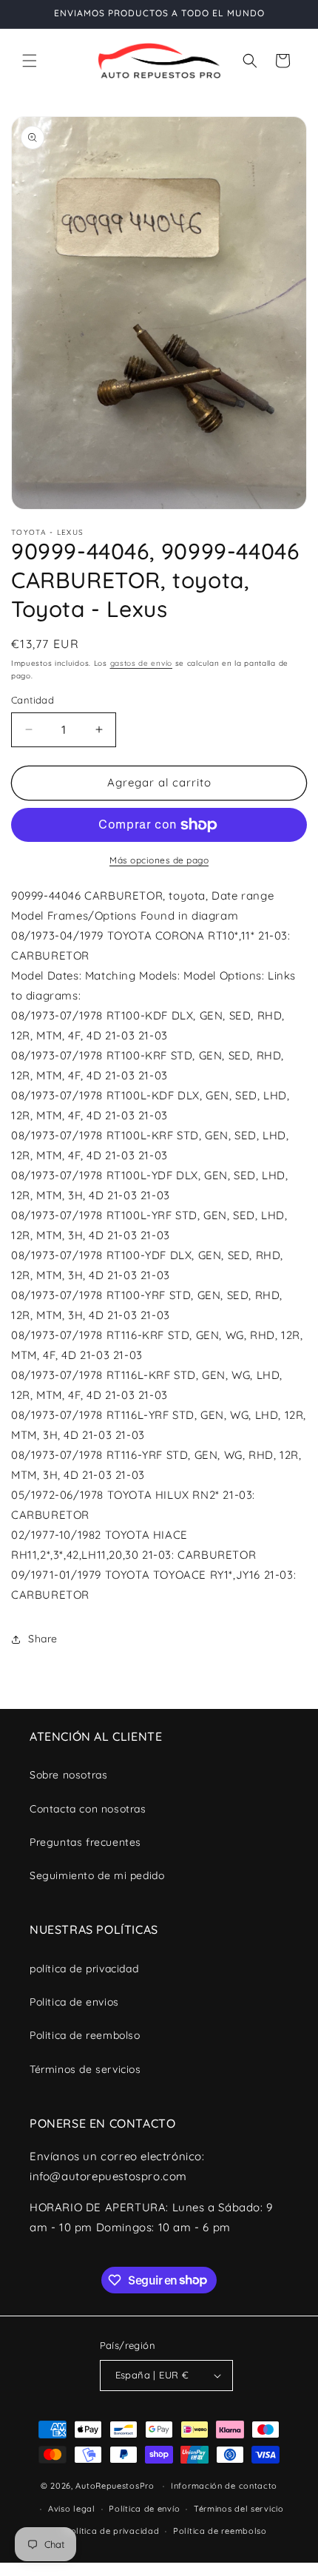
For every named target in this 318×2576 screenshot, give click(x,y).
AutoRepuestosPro (115, 2486)
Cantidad (33, 700)
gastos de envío (142, 663)
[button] (30, 61)
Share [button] (43, 1639)
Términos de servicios (85, 2069)
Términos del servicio (239, 2509)
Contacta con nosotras (88, 1809)
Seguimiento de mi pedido (97, 1875)
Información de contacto (224, 2486)
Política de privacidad (112, 2531)
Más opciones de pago (159, 860)
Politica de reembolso (85, 2035)
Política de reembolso (220, 2531)
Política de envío (144, 2509)
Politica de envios (74, 2002)
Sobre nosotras (68, 1775)
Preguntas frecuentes (85, 1842)
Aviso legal (72, 2509)
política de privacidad (84, 1969)
